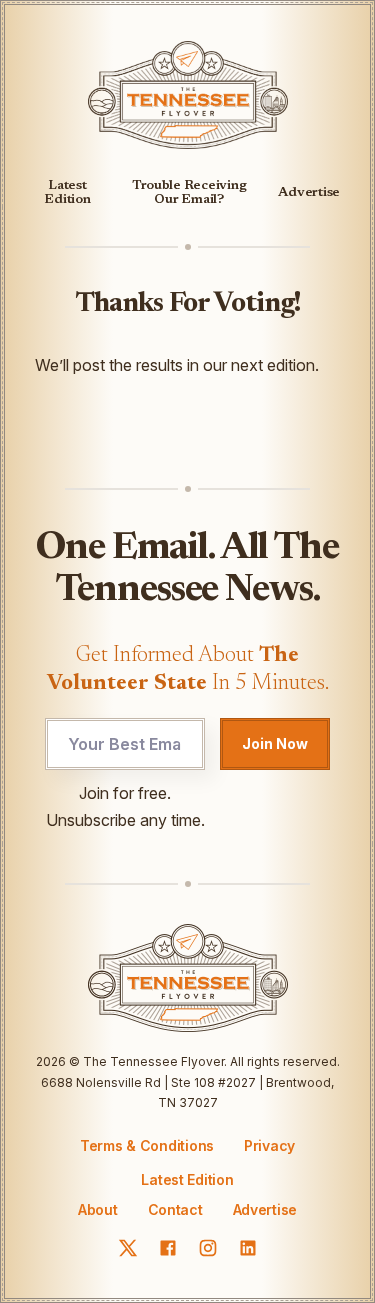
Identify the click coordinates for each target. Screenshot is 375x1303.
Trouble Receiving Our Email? (189, 192)
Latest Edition (67, 192)
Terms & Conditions (147, 1145)
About (98, 1210)
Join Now (275, 743)
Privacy (269, 1145)
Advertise (309, 192)
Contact (175, 1210)
